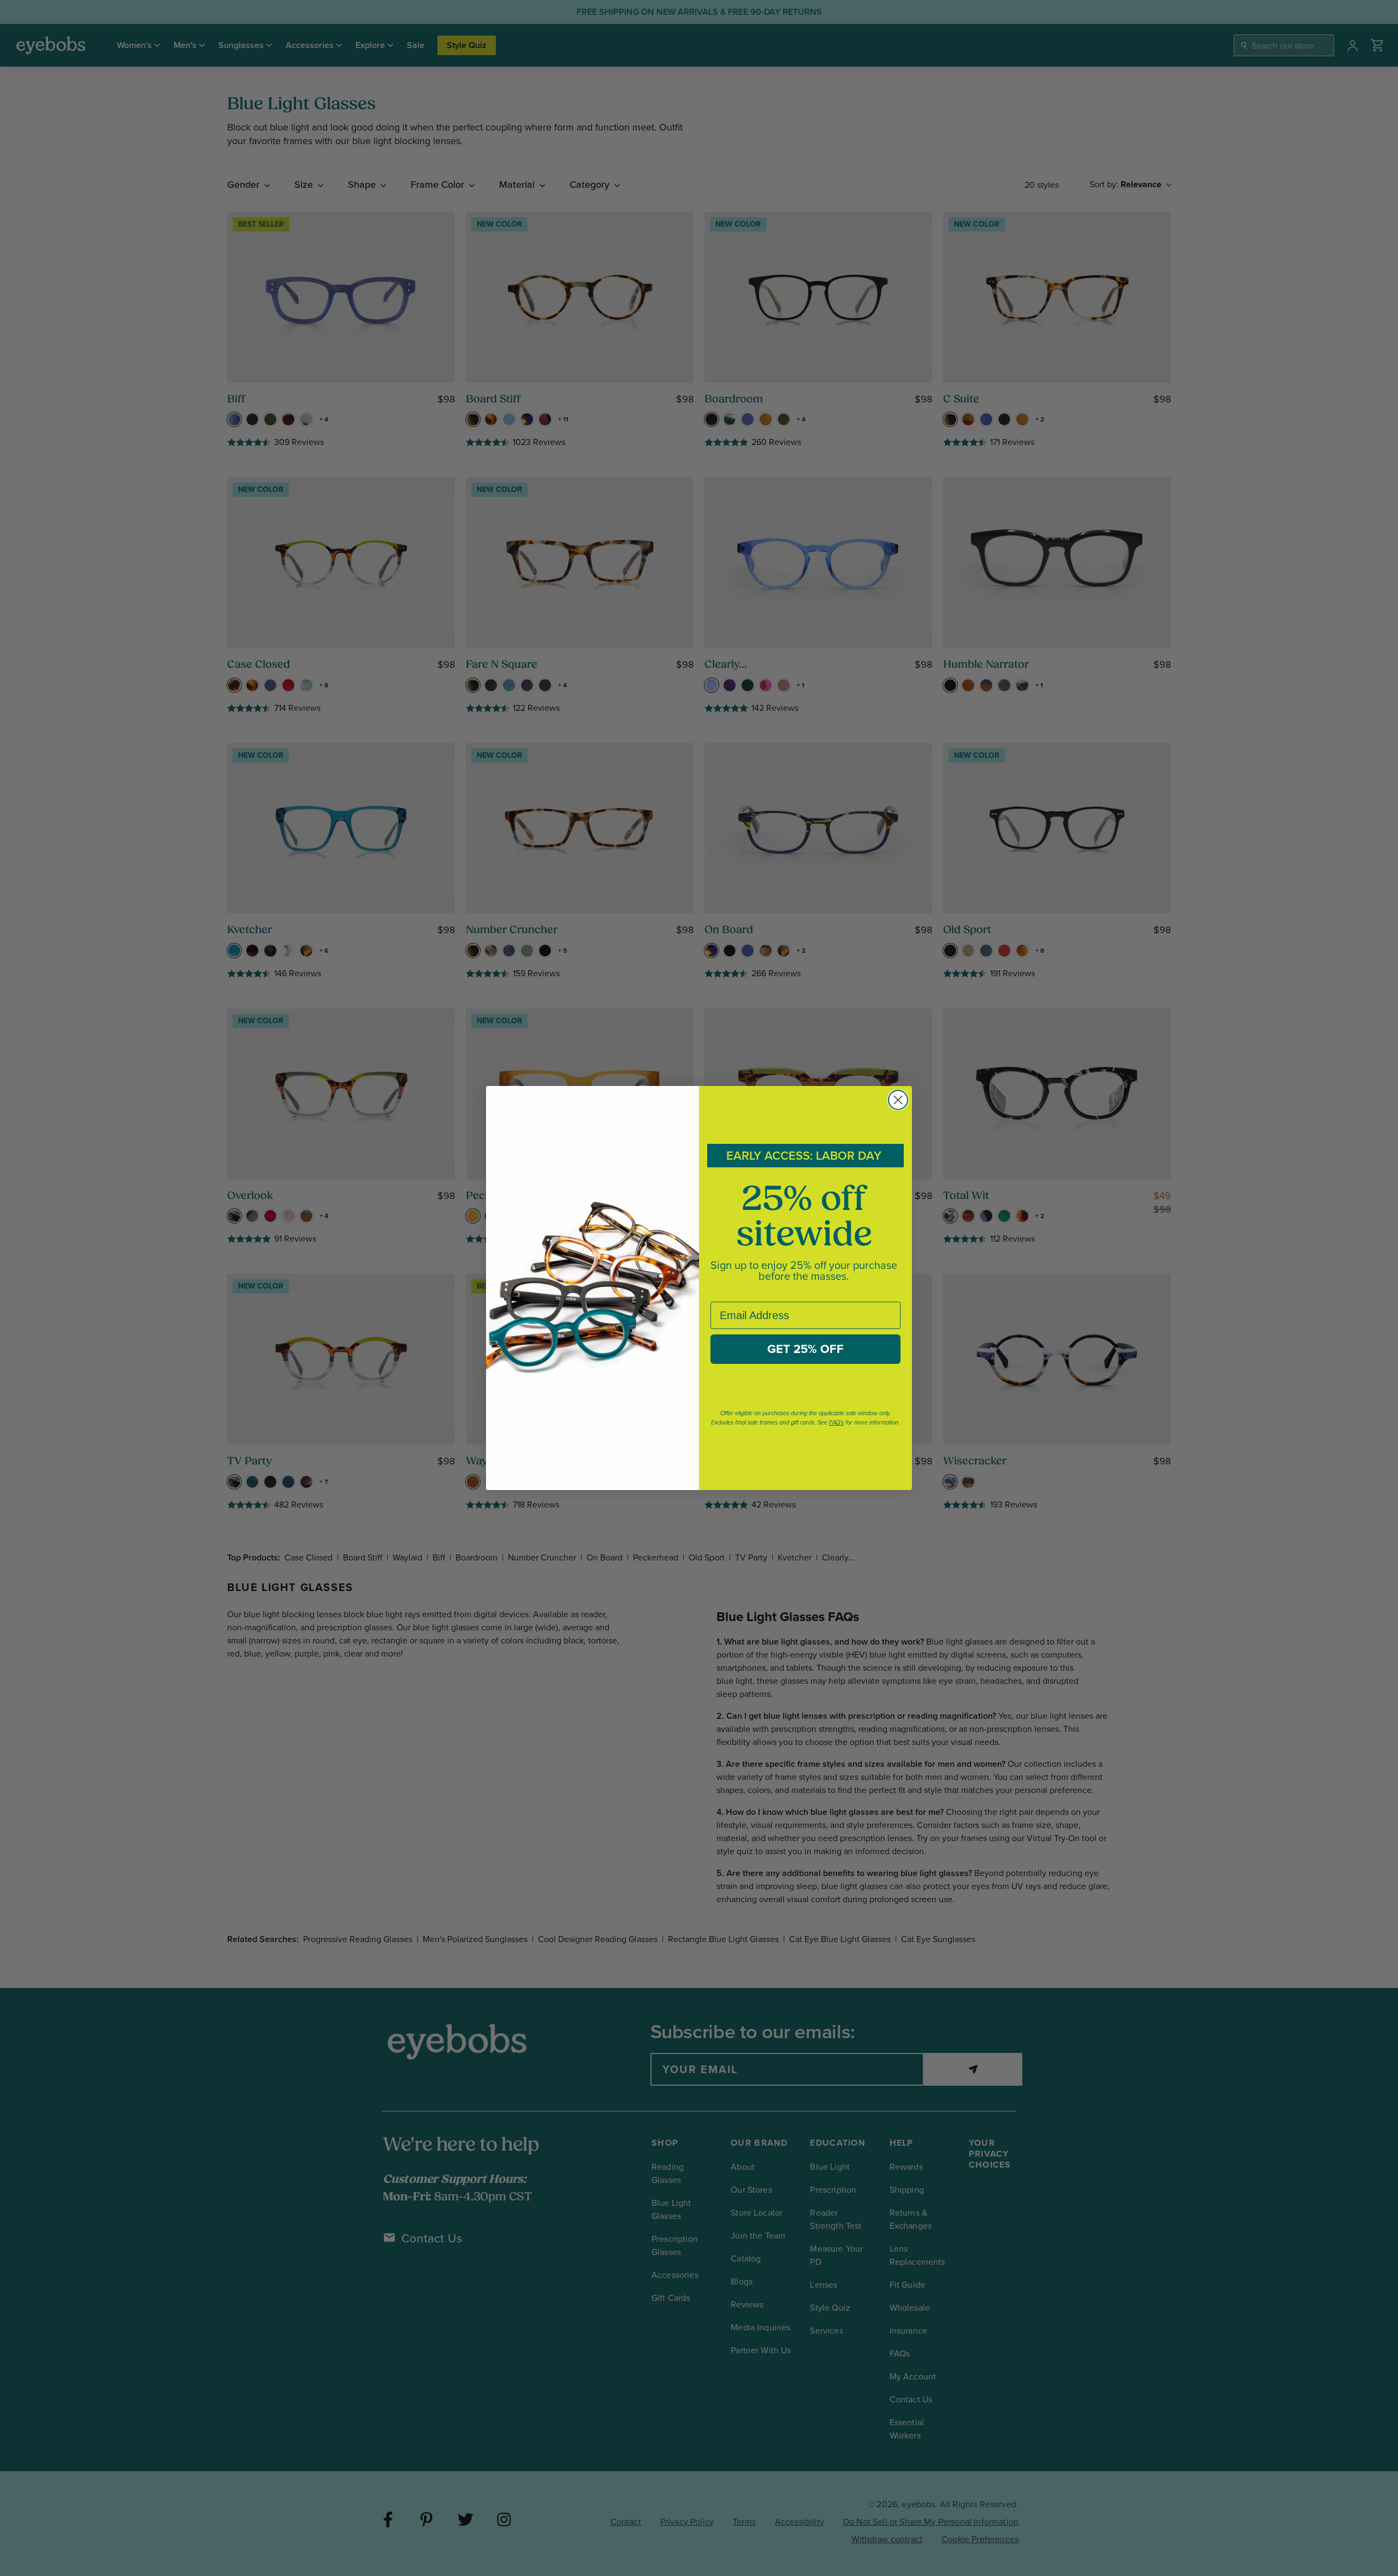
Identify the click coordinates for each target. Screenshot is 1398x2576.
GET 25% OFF (805, 1349)
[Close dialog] (898, 1100)
